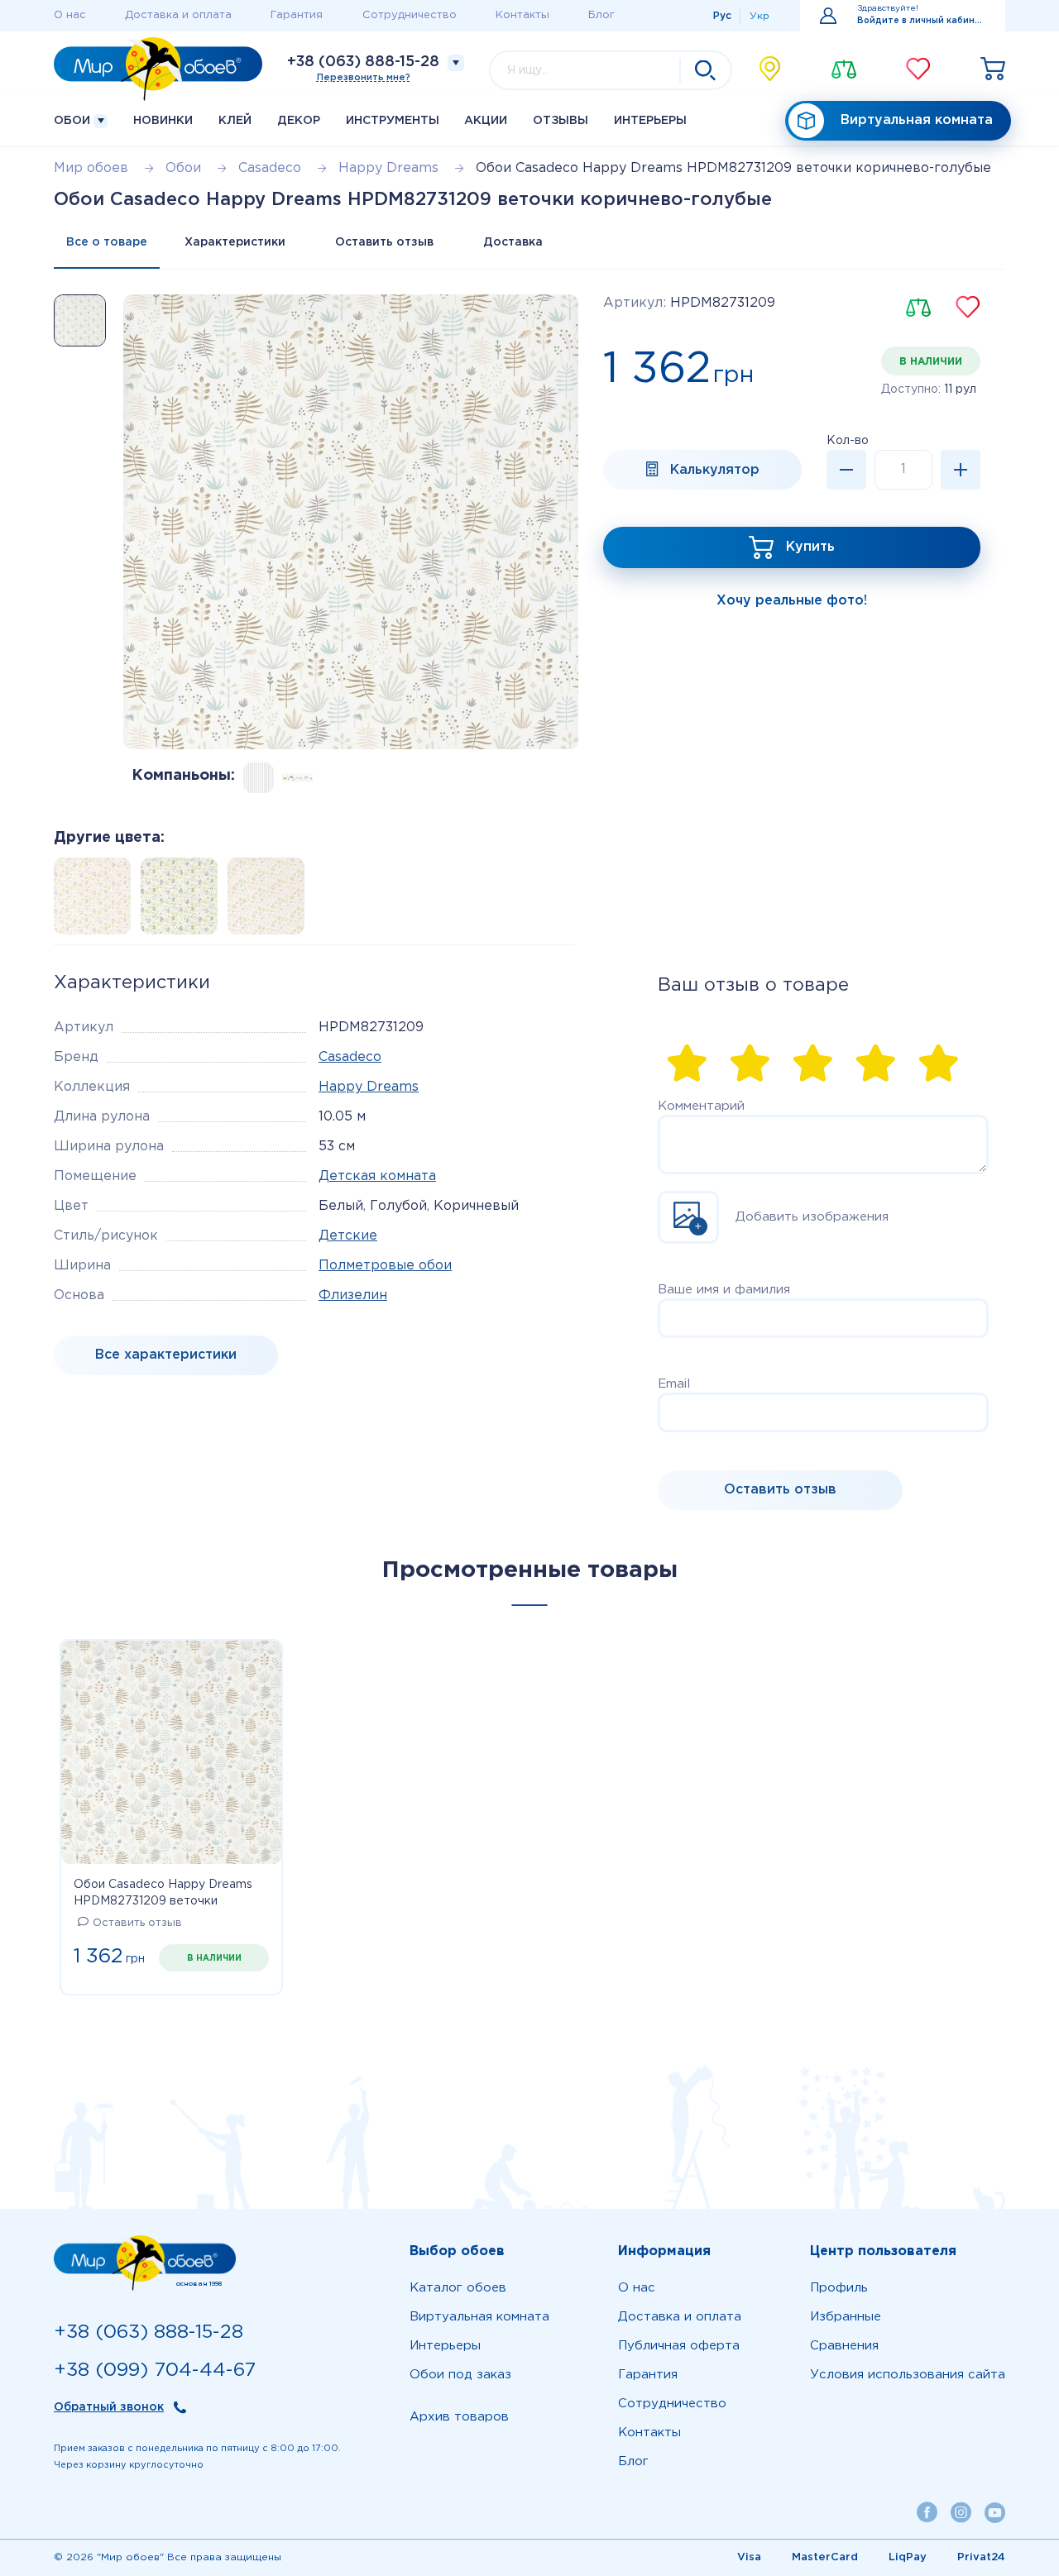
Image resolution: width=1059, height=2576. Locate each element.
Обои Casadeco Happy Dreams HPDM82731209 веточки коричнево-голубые (163, 1895)
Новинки (163, 121)
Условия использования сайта (908, 2375)
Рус (722, 16)
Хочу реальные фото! (792, 601)
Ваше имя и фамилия (724, 1290)
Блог (601, 15)
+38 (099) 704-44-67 (155, 2370)
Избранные (846, 2317)
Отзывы (561, 121)
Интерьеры (650, 121)
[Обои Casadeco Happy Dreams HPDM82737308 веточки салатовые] (174, 901)
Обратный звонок (109, 2407)
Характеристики (235, 242)
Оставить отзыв (384, 242)
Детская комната (377, 1176)
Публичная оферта (679, 2346)
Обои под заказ (460, 2375)
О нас (70, 15)
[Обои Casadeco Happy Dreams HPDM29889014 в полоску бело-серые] (259, 778)
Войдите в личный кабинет (921, 21)
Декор (299, 121)
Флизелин (353, 1295)
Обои (74, 121)
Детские (348, 1236)
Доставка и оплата (178, 15)
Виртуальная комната (917, 120)
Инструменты (393, 121)
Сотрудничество (410, 15)
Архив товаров (459, 2417)
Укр (760, 16)
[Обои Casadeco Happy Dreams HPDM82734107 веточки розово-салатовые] (261, 901)
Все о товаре (107, 242)
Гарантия (297, 15)
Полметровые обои (385, 1266)
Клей (235, 121)
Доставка (513, 242)
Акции (486, 121)
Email (674, 1384)
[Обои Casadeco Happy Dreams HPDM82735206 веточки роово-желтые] (87, 901)
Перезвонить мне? (364, 78)
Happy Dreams (369, 1087)
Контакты (522, 15)
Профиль (839, 2288)
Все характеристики (166, 1355)
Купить (810, 547)
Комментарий (701, 1106)
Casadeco (350, 1057)
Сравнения (844, 2346)
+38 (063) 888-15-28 (363, 62)
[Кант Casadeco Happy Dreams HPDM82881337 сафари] (297, 778)
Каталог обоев (458, 2288)
